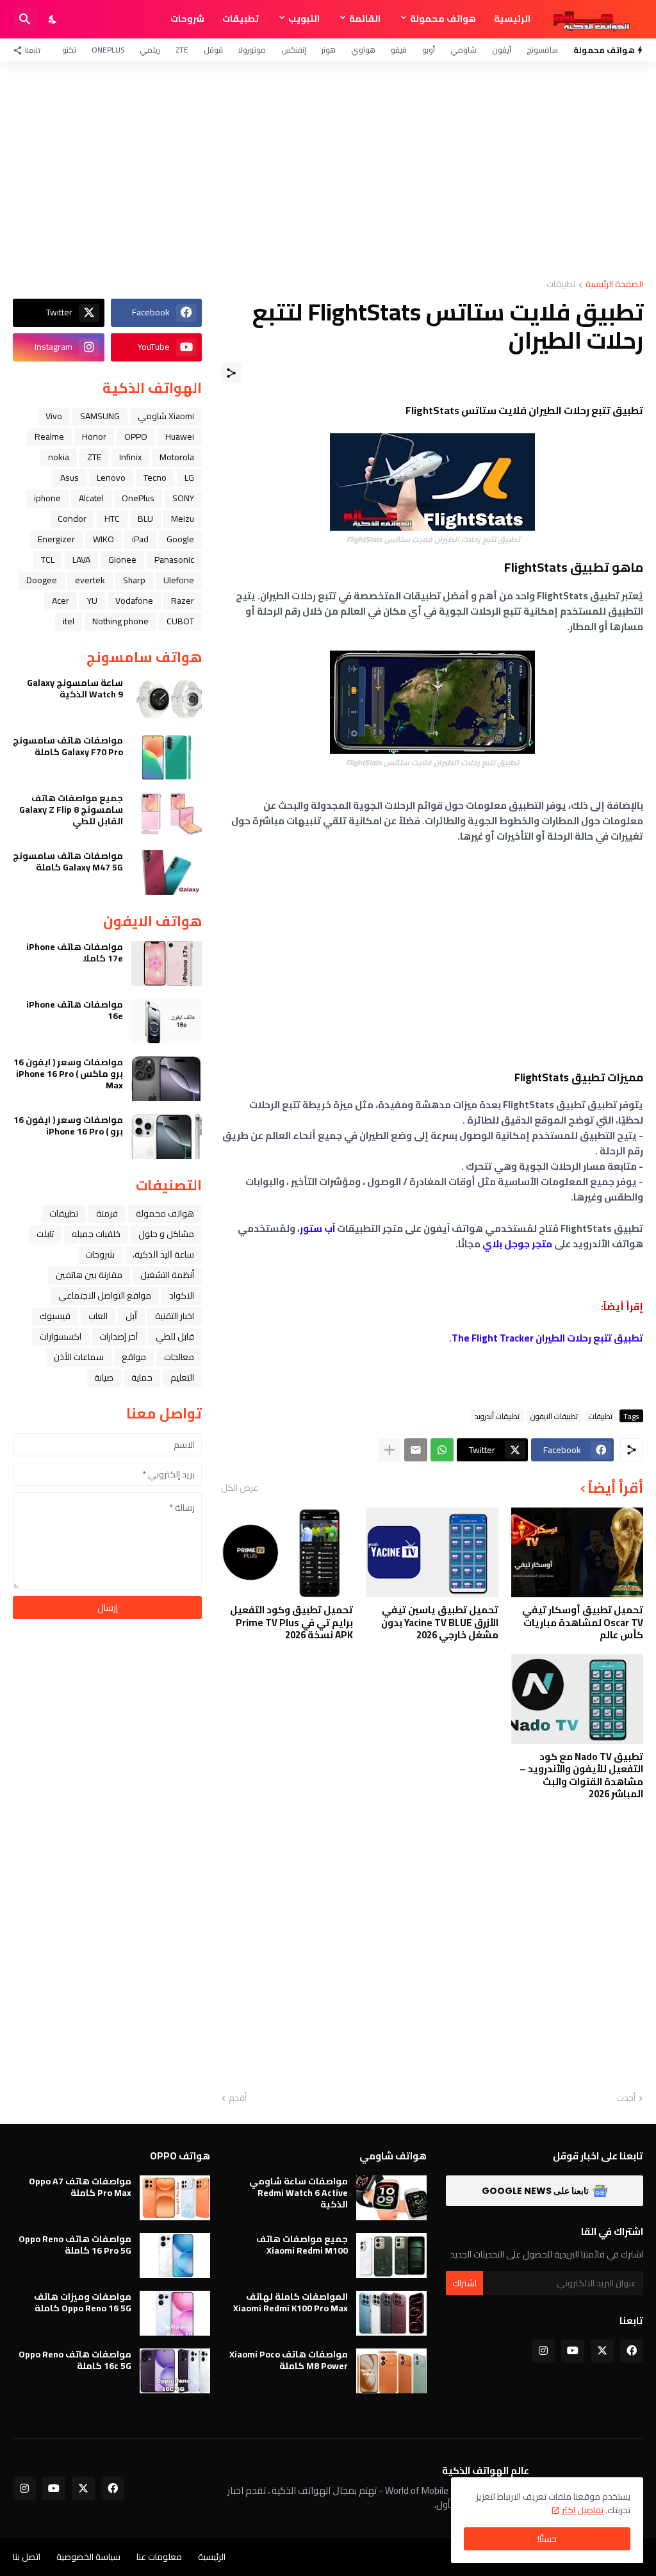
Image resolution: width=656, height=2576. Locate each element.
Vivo (54, 416)
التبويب (304, 19)
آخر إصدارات (119, 1336)
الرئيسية (512, 19)
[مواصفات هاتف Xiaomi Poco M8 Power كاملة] (391, 2371)
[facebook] (632, 2351)
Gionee (122, 560)
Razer (183, 601)
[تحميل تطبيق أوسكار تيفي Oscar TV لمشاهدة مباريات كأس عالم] (577, 1552)
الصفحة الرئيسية (614, 285)
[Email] (416, 1450)
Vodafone (134, 601)
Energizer (56, 539)
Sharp (134, 580)
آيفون (502, 50)
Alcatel (91, 498)
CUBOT (180, 621)
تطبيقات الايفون (554, 1416)
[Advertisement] (328, 170)
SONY (183, 498)
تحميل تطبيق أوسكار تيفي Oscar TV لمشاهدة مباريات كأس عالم (583, 1623)
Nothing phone (120, 621)
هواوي (363, 50)
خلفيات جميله (96, 1234)
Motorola (177, 457)
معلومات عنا (159, 2557)
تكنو (69, 50)
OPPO (136, 436)
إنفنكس (294, 50)
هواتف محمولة (443, 19)
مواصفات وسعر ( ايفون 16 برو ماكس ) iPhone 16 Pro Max (68, 1074)
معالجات (179, 1357)
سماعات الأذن (79, 1357)
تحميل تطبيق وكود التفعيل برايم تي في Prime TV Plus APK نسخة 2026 (291, 1623)
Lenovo (111, 478)
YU (92, 601)
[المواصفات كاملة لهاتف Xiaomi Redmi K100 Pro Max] (391, 2313)
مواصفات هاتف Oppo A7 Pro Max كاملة (80, 2187)
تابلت (45, 1234)
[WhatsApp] (442, 1450)
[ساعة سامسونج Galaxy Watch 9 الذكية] (167, 699)
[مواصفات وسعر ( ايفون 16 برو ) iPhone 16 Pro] (167, 1136)
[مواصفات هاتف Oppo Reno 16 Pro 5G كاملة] (175, 2256)
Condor (72, 519)
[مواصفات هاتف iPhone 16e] (167, 1021)
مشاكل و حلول (166, 1234)
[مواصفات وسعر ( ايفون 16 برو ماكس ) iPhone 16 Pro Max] (167, 1079)
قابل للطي (175, 1336)
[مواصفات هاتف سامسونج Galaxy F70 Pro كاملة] (167, 757)
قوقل (213, 50)
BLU (145, 519)
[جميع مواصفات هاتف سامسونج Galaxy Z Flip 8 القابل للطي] (167, 815)
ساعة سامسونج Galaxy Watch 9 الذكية (75, 688)
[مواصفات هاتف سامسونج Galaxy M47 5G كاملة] (167, 872)
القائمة (365, 19)
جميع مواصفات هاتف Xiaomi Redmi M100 (302, 2245)
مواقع (134, 1357)
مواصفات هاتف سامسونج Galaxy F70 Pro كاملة (68, 746)
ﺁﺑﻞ (131, 1316)
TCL (48, 560)
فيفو (399, 50)
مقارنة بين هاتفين (89, 1275)
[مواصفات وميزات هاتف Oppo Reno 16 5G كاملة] (175, 2313)
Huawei (180, 436)
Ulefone (179, 580)
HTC (112, 519)
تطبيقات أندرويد (497, 1416)
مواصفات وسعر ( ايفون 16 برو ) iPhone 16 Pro (68, 1126)
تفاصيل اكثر (583, 2510)
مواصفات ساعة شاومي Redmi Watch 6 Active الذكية (299, 2193)
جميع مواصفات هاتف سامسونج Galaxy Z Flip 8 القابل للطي (71, 810)
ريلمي (150, 50)
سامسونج (542, 50)
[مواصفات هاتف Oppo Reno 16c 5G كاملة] (175, 2371)
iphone (47, 498)
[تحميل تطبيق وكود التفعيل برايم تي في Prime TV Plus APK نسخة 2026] (287, 1552)
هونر (329, 50)
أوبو (429, 50)
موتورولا (252, 50)
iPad (140, 539)
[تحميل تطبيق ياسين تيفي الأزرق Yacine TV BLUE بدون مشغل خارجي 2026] (432, 1552)
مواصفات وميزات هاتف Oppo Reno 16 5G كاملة (83, 2302)
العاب (98, 1316)
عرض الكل (240, 1488)
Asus (70, 478)
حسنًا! (547, 2539)
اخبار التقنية (175, 1316)
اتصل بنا (27, 2557)
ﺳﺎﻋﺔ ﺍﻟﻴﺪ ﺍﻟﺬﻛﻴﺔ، (163, 1254)
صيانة (104, 1377)
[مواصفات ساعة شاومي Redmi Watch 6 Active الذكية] (391, 2198)
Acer (61, 601)
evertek (90, 580)
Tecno (155, 478)
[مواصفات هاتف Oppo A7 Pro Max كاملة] (175, 2198)
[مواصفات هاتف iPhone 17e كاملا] (167, 963)
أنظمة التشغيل (167, 1275)
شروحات (187, 19)
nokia (59, 457)
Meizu (183, 519)
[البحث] (25, 19)
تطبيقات (241, 19)
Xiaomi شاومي (166, 416)
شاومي (463, 50)
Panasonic (174, 560)
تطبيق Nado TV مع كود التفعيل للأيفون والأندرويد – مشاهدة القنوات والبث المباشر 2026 (581, 1775)
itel (69, 621)
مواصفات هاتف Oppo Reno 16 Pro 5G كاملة (75, 2245)
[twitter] (602, 2351)
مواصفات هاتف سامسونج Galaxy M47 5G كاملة (68, 861)
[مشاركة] (231, 373)
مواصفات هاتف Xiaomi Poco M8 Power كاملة (289, 2360)
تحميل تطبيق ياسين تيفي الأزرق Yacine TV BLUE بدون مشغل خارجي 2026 (439, 1623)
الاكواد (182, 1295)
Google (180, 539)
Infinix (130, 457)
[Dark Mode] (53, 19)
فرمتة (107, 1213)
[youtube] (573, 2351)
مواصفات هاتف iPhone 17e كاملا (75, 952)
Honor (94, 436)
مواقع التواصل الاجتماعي (105, 1295)
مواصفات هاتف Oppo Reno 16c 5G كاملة (75, 2360)
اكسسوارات (61, 1336)
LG (189, 478)
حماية (142, 1377)
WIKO (103, 539)
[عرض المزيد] (389, 1450)
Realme (49, 436)
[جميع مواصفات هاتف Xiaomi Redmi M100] (391, 2256)
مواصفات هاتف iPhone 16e (75, 1010)
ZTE (182, 50)
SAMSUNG (100, 416)
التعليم (182, 1377)
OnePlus (108, 50)
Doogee (42, 580)
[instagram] (543, 2351)
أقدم (238, 2098)
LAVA (81, 560)
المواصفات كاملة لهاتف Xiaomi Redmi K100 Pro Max (291, 2302)
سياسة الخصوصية (88, 2557)
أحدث (626, 2098)
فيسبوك (55, 1316)
